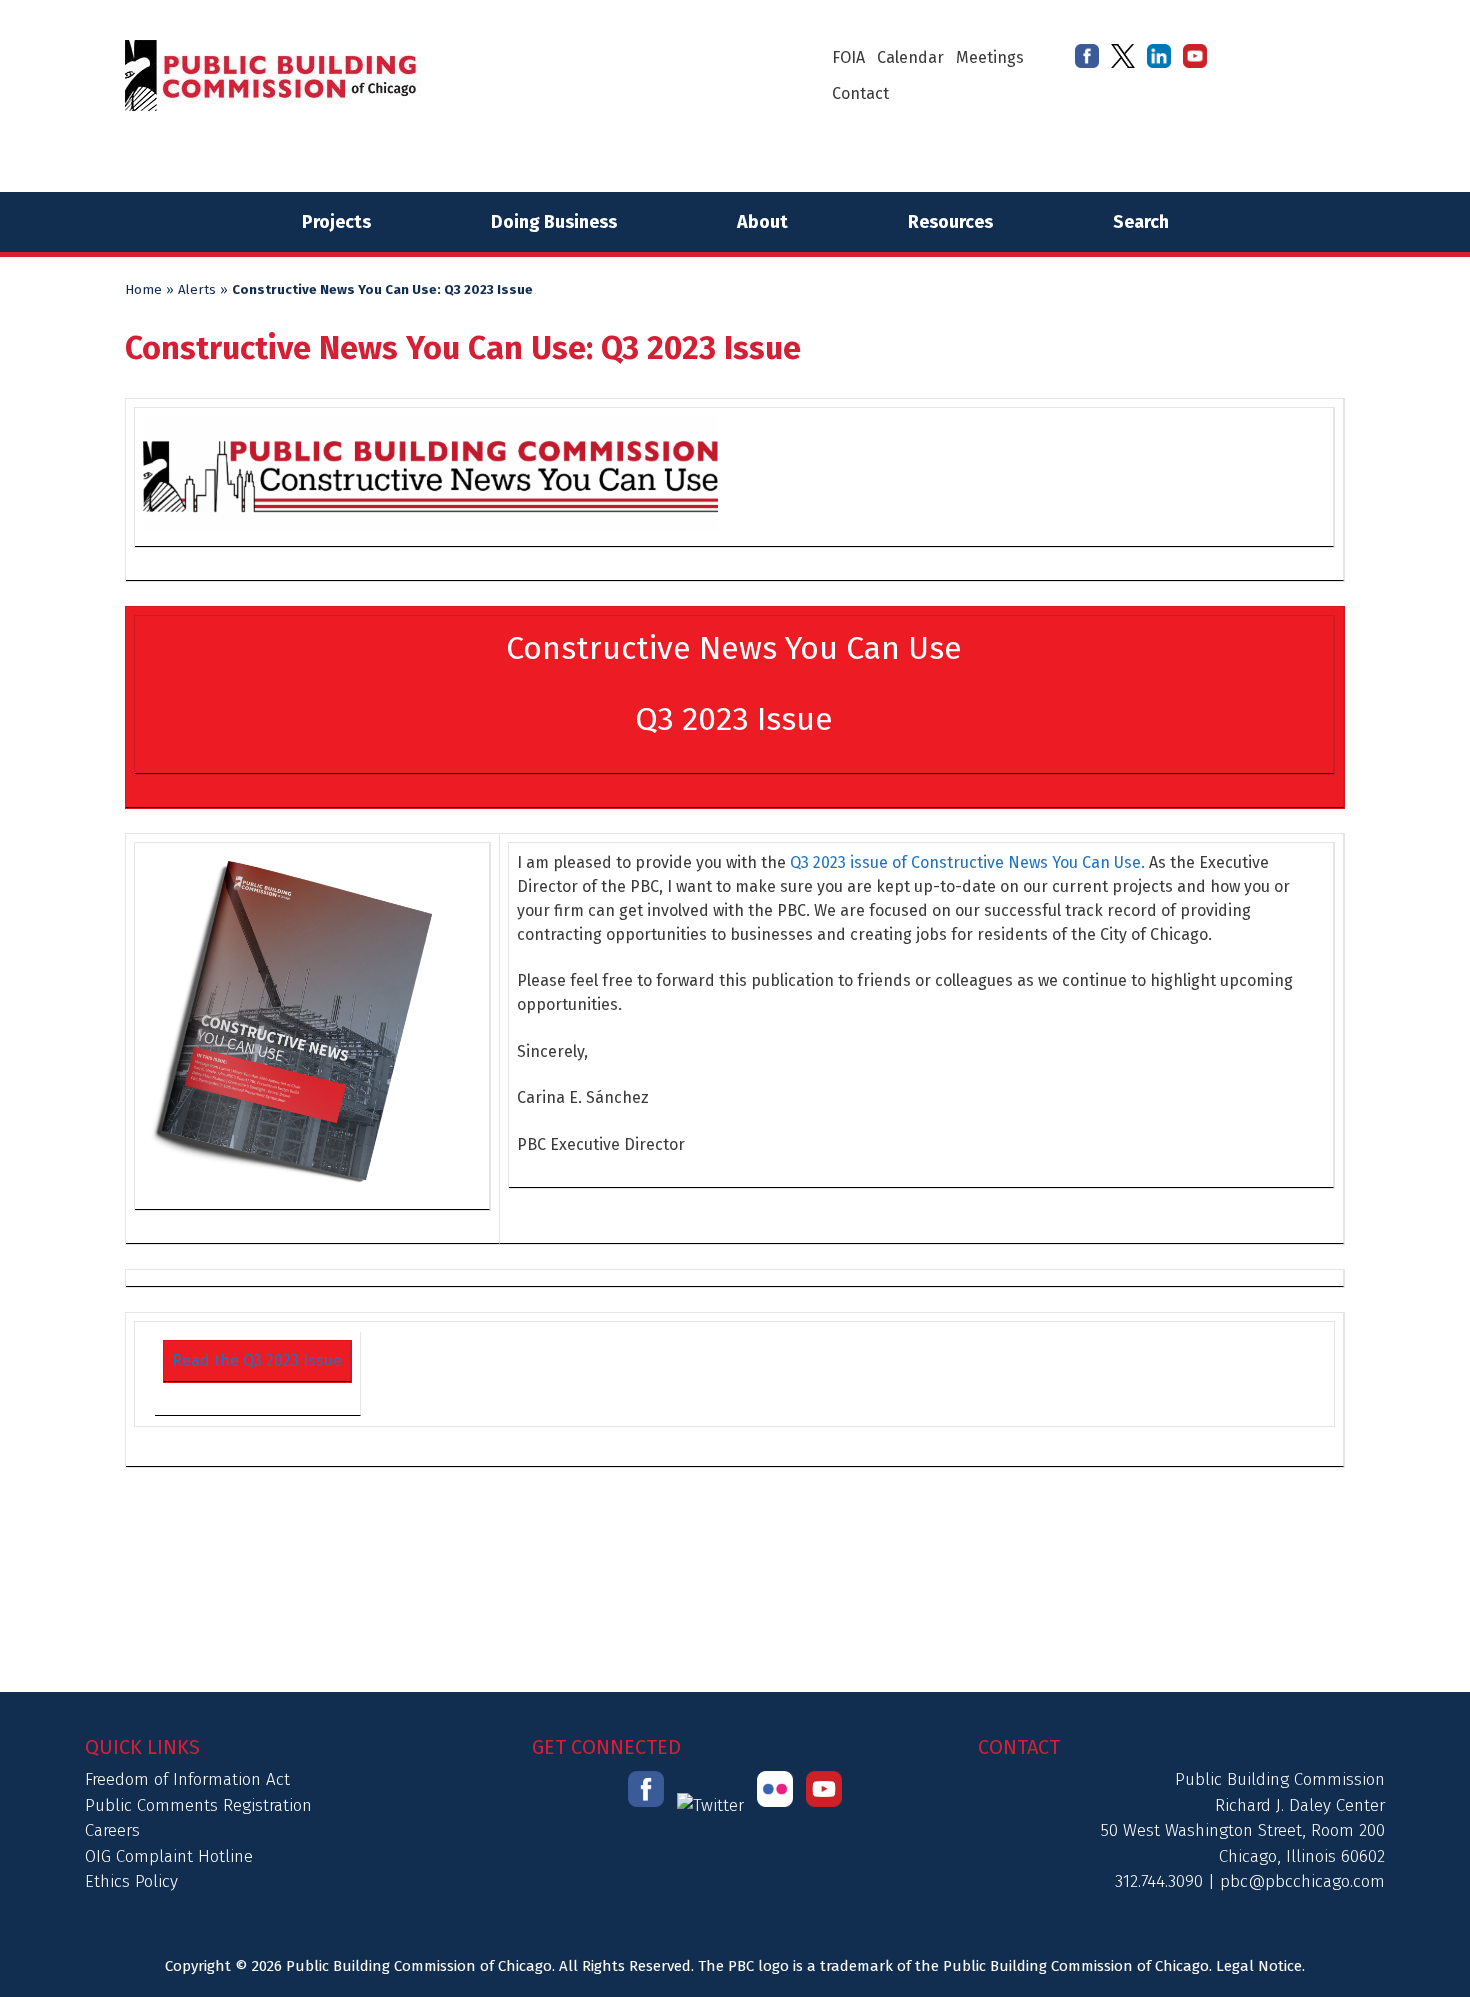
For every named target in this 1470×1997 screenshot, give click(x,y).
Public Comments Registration (198, 1805)
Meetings (990, 57)
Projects (336, 222)
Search (1141, 222)
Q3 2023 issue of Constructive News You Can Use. (967, 862)
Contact (860, 93)
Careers (112, 1830)
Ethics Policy (131, 1881)
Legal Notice (1259, 1966)
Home (143, 290)
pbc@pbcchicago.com (1302, 1881)
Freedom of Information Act (187, 1779)
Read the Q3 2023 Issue (257, 1360)
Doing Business (554, 222)
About (762, 222)
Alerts (197, 290)
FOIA (848, 57)
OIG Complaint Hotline (169, 1856)
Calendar (910, 57)
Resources (950, 222)
